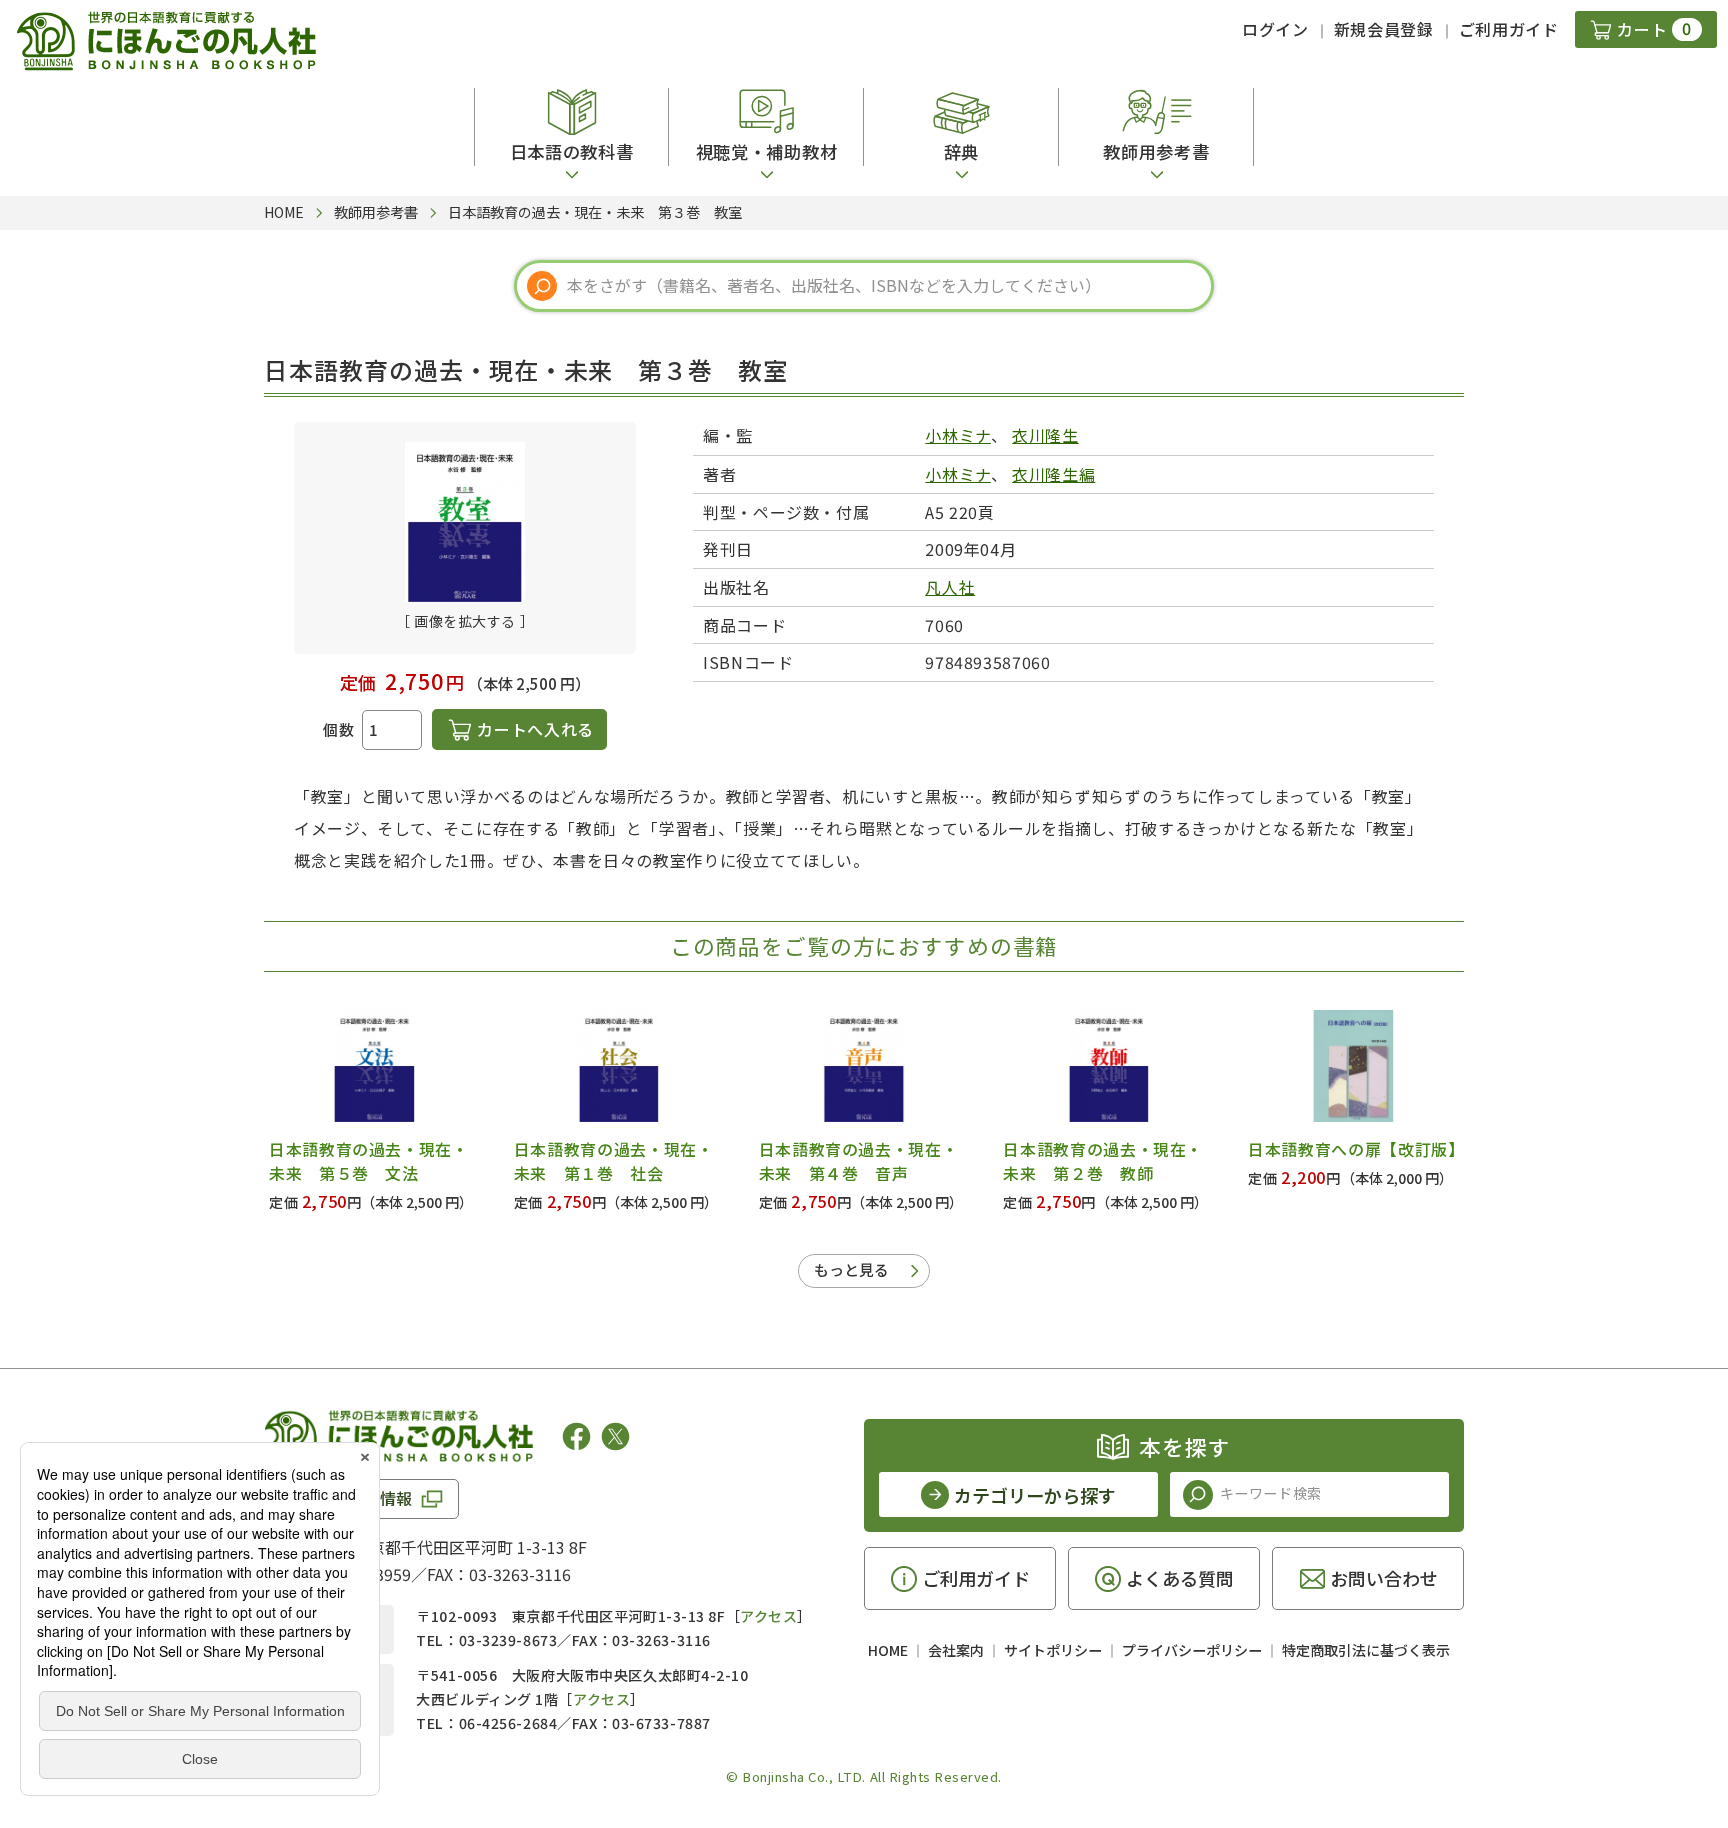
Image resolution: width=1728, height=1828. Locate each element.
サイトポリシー (1053, 1650)
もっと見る (851, 1269)
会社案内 (956, 1650)
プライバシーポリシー (1192, 1650)
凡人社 (950, 587)
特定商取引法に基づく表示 (1366, 1650)
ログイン (1275, 29)
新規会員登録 (1384, 29)
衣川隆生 (1045, 435)
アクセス (768, 1616)
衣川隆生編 (1053, 474)
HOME (888, 1650)
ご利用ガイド (1509, 29)
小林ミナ (958, 435)
